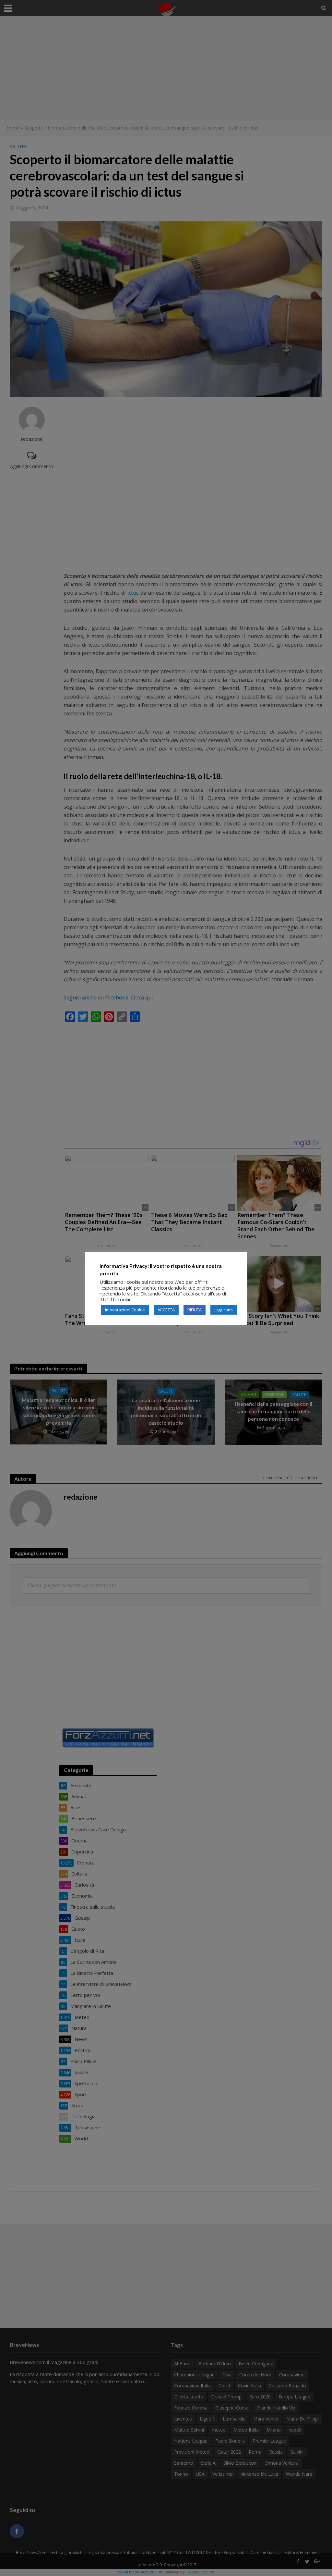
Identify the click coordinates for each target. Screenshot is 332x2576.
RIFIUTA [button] (195, 1310)
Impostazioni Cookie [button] (125, 1310)
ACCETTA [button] (166, 1310)
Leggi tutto (224, 1310)
